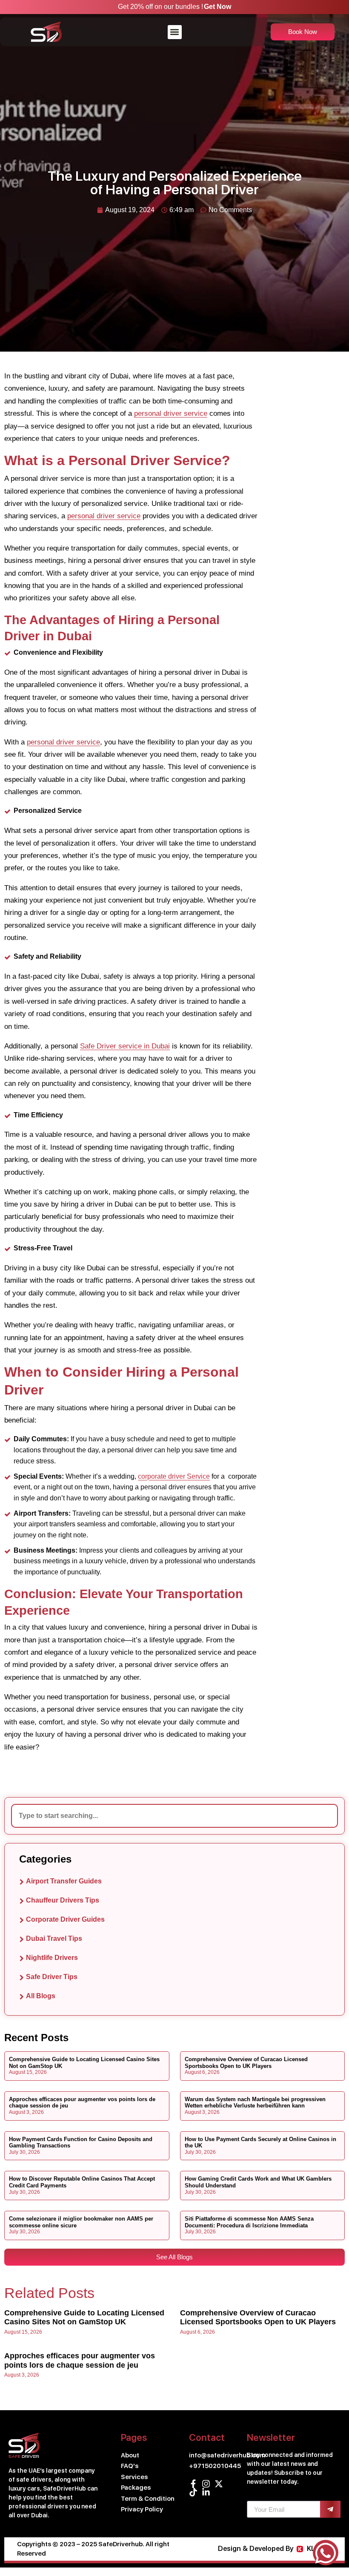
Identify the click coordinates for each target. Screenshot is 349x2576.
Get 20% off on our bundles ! (160, 7)
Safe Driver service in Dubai (125, 1046)
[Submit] (330, 2509)
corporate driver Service (174, 1476)
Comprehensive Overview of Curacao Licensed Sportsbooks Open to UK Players (246, 2063)
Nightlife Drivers (52, 1958)
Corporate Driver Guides (65, 1919)
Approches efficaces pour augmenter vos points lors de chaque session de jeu (80, 2360)
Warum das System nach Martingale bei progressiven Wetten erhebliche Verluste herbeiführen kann (255, 2103)
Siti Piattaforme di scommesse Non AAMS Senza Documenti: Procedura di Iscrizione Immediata (249, 2222)
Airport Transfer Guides (64, 1881)
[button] (175, 32)
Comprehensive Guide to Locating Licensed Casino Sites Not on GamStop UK (84, 2318)
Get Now (217, 7)
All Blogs (41, 1996)
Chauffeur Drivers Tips (63, 1900)
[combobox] (174, 1816)
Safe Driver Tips (52, 1977)
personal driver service (171, 413)
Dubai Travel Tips (54, 1938)
